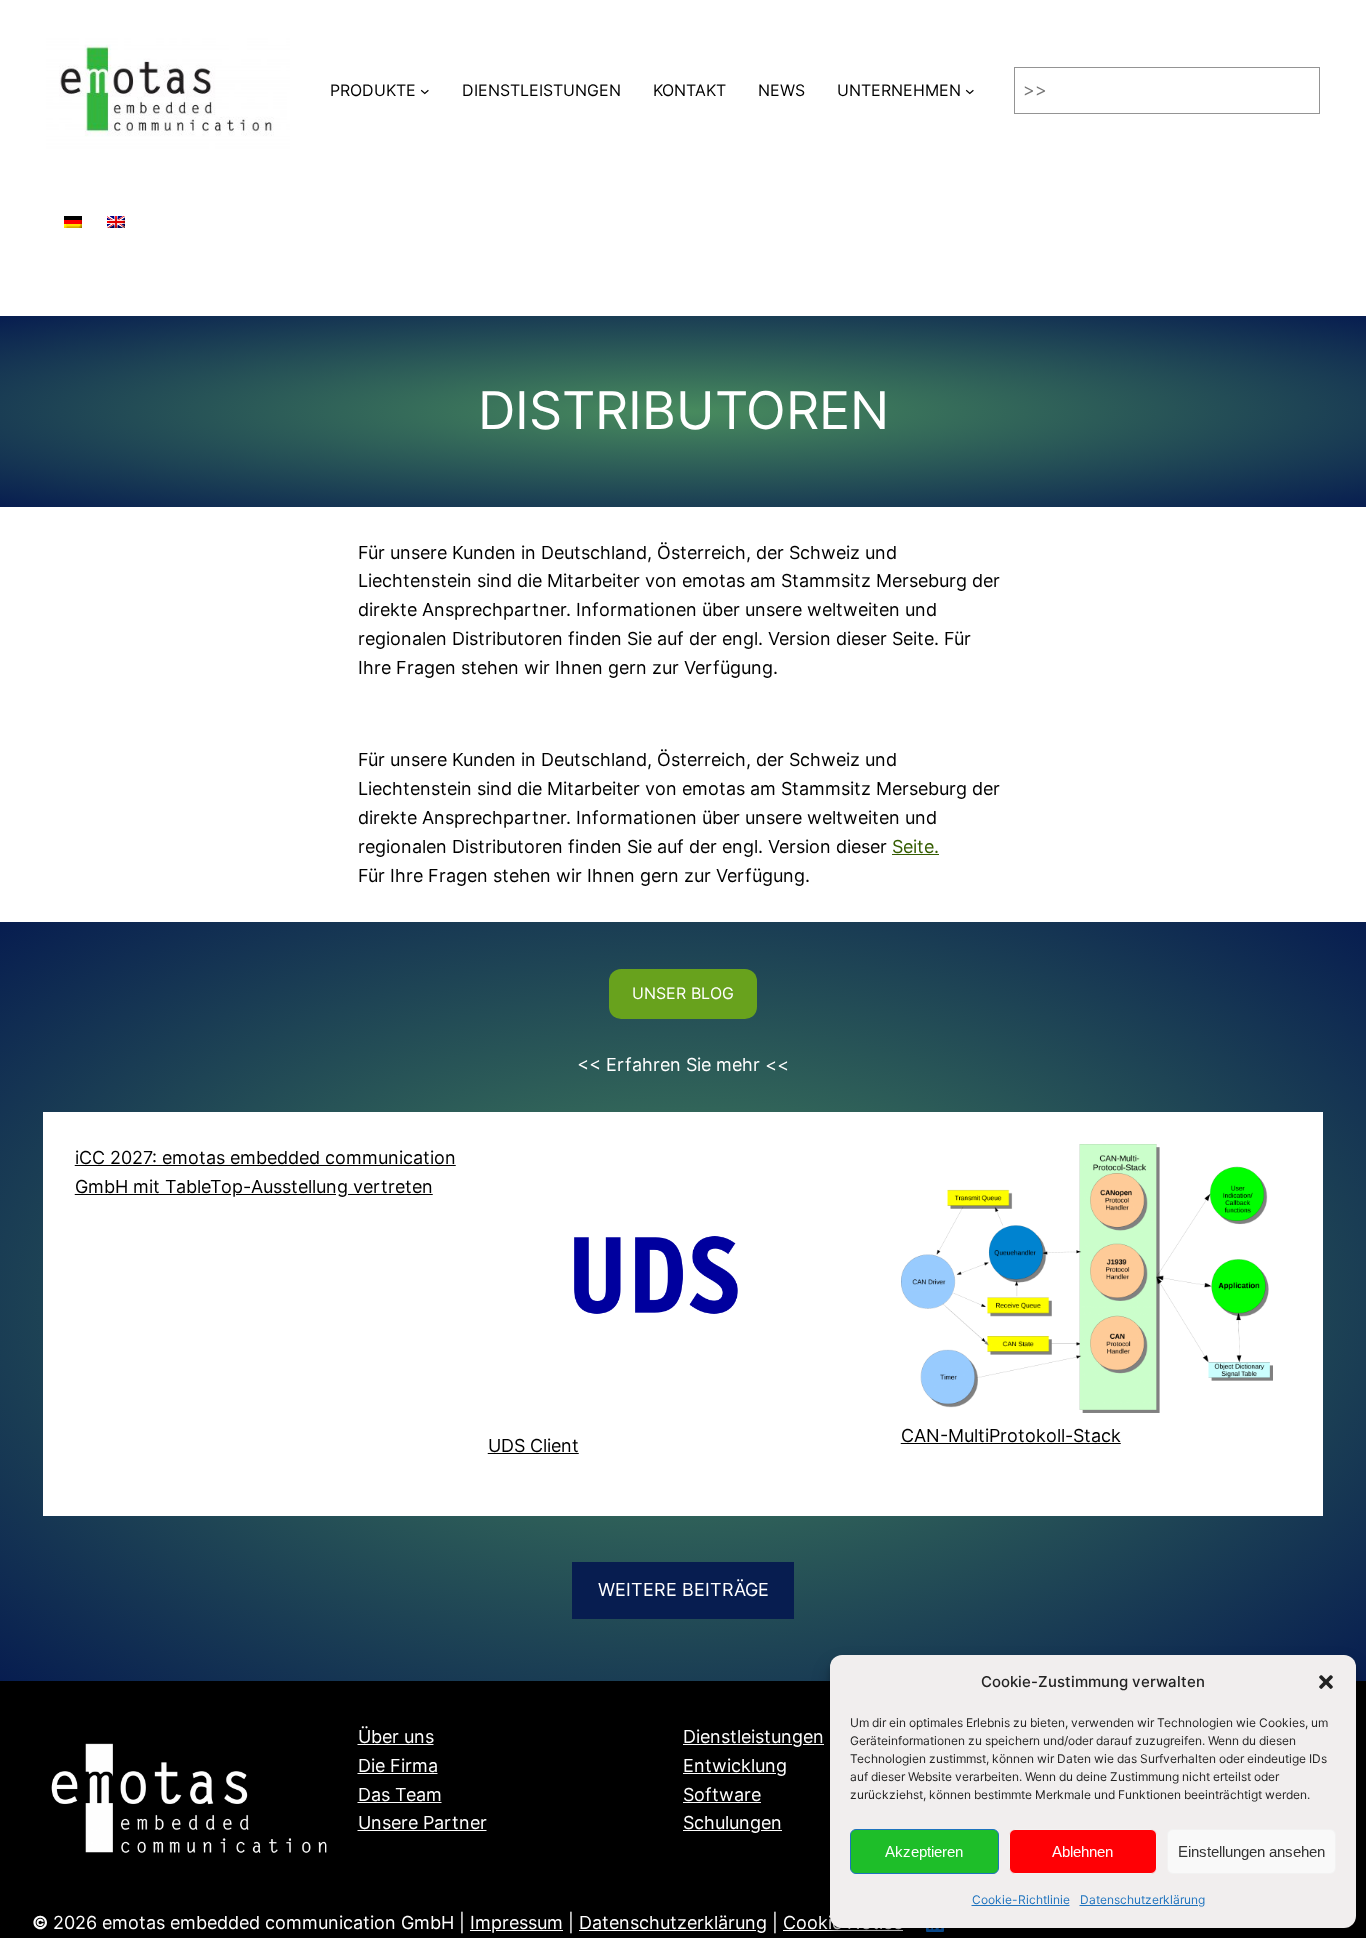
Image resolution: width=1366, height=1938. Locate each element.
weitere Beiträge (683, 1589)
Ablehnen (1082, 1851)
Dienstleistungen (753, 1736)
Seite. (915, 846)
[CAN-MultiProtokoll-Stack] (1087, 1283)
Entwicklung (735, 1765)
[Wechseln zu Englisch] (116, 212)
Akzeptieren (924, 1851)
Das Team (400, 1794)
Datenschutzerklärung (1142, 1899)
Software (722, 1794)
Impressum (516, 1922)
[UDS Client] (674, 1288)
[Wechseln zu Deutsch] (73, 212)
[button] (1326, 1682)
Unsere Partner (422, 1822)
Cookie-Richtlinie (1021, 1899)
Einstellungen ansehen (1251, 1851)
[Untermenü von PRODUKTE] (425, 91)
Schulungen (732, 1822)
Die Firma (398, 1765)
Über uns (396, 1736)
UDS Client (533, 1445)
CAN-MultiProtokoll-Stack (1011, 1435)
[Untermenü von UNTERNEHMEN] (970, 91)
